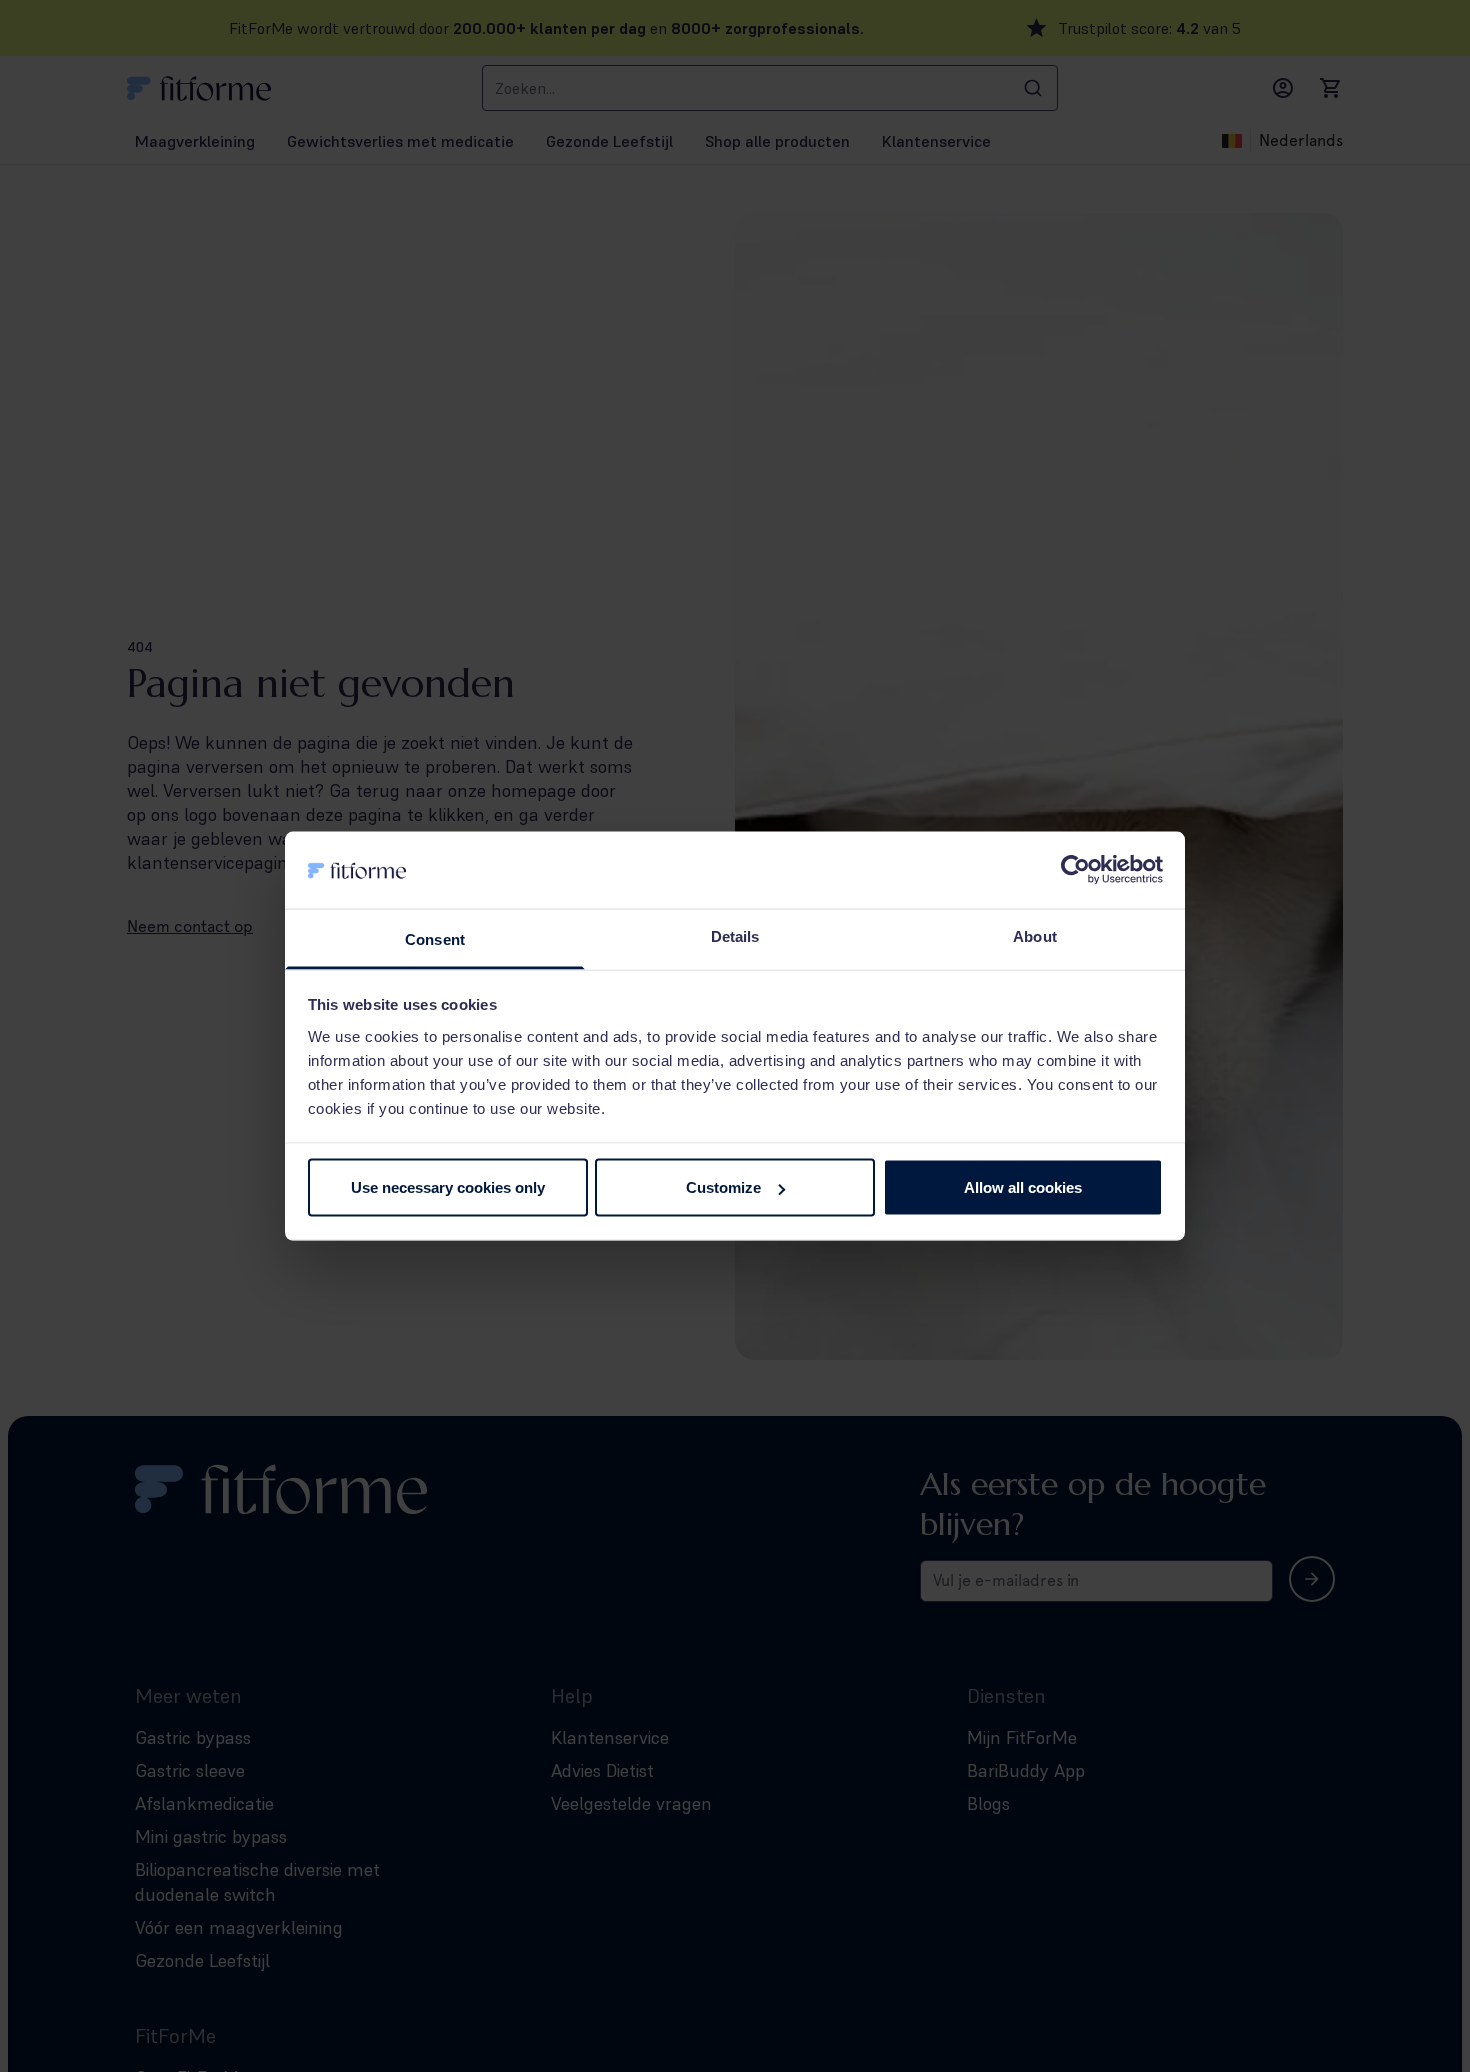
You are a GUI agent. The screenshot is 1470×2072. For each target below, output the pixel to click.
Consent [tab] (435, 938)
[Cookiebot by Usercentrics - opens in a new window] (1075, 870)
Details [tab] (735, 935)
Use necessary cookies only (448, 1187)
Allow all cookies (1023, 1187)
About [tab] (1035, 935)
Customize (723, 1187)
